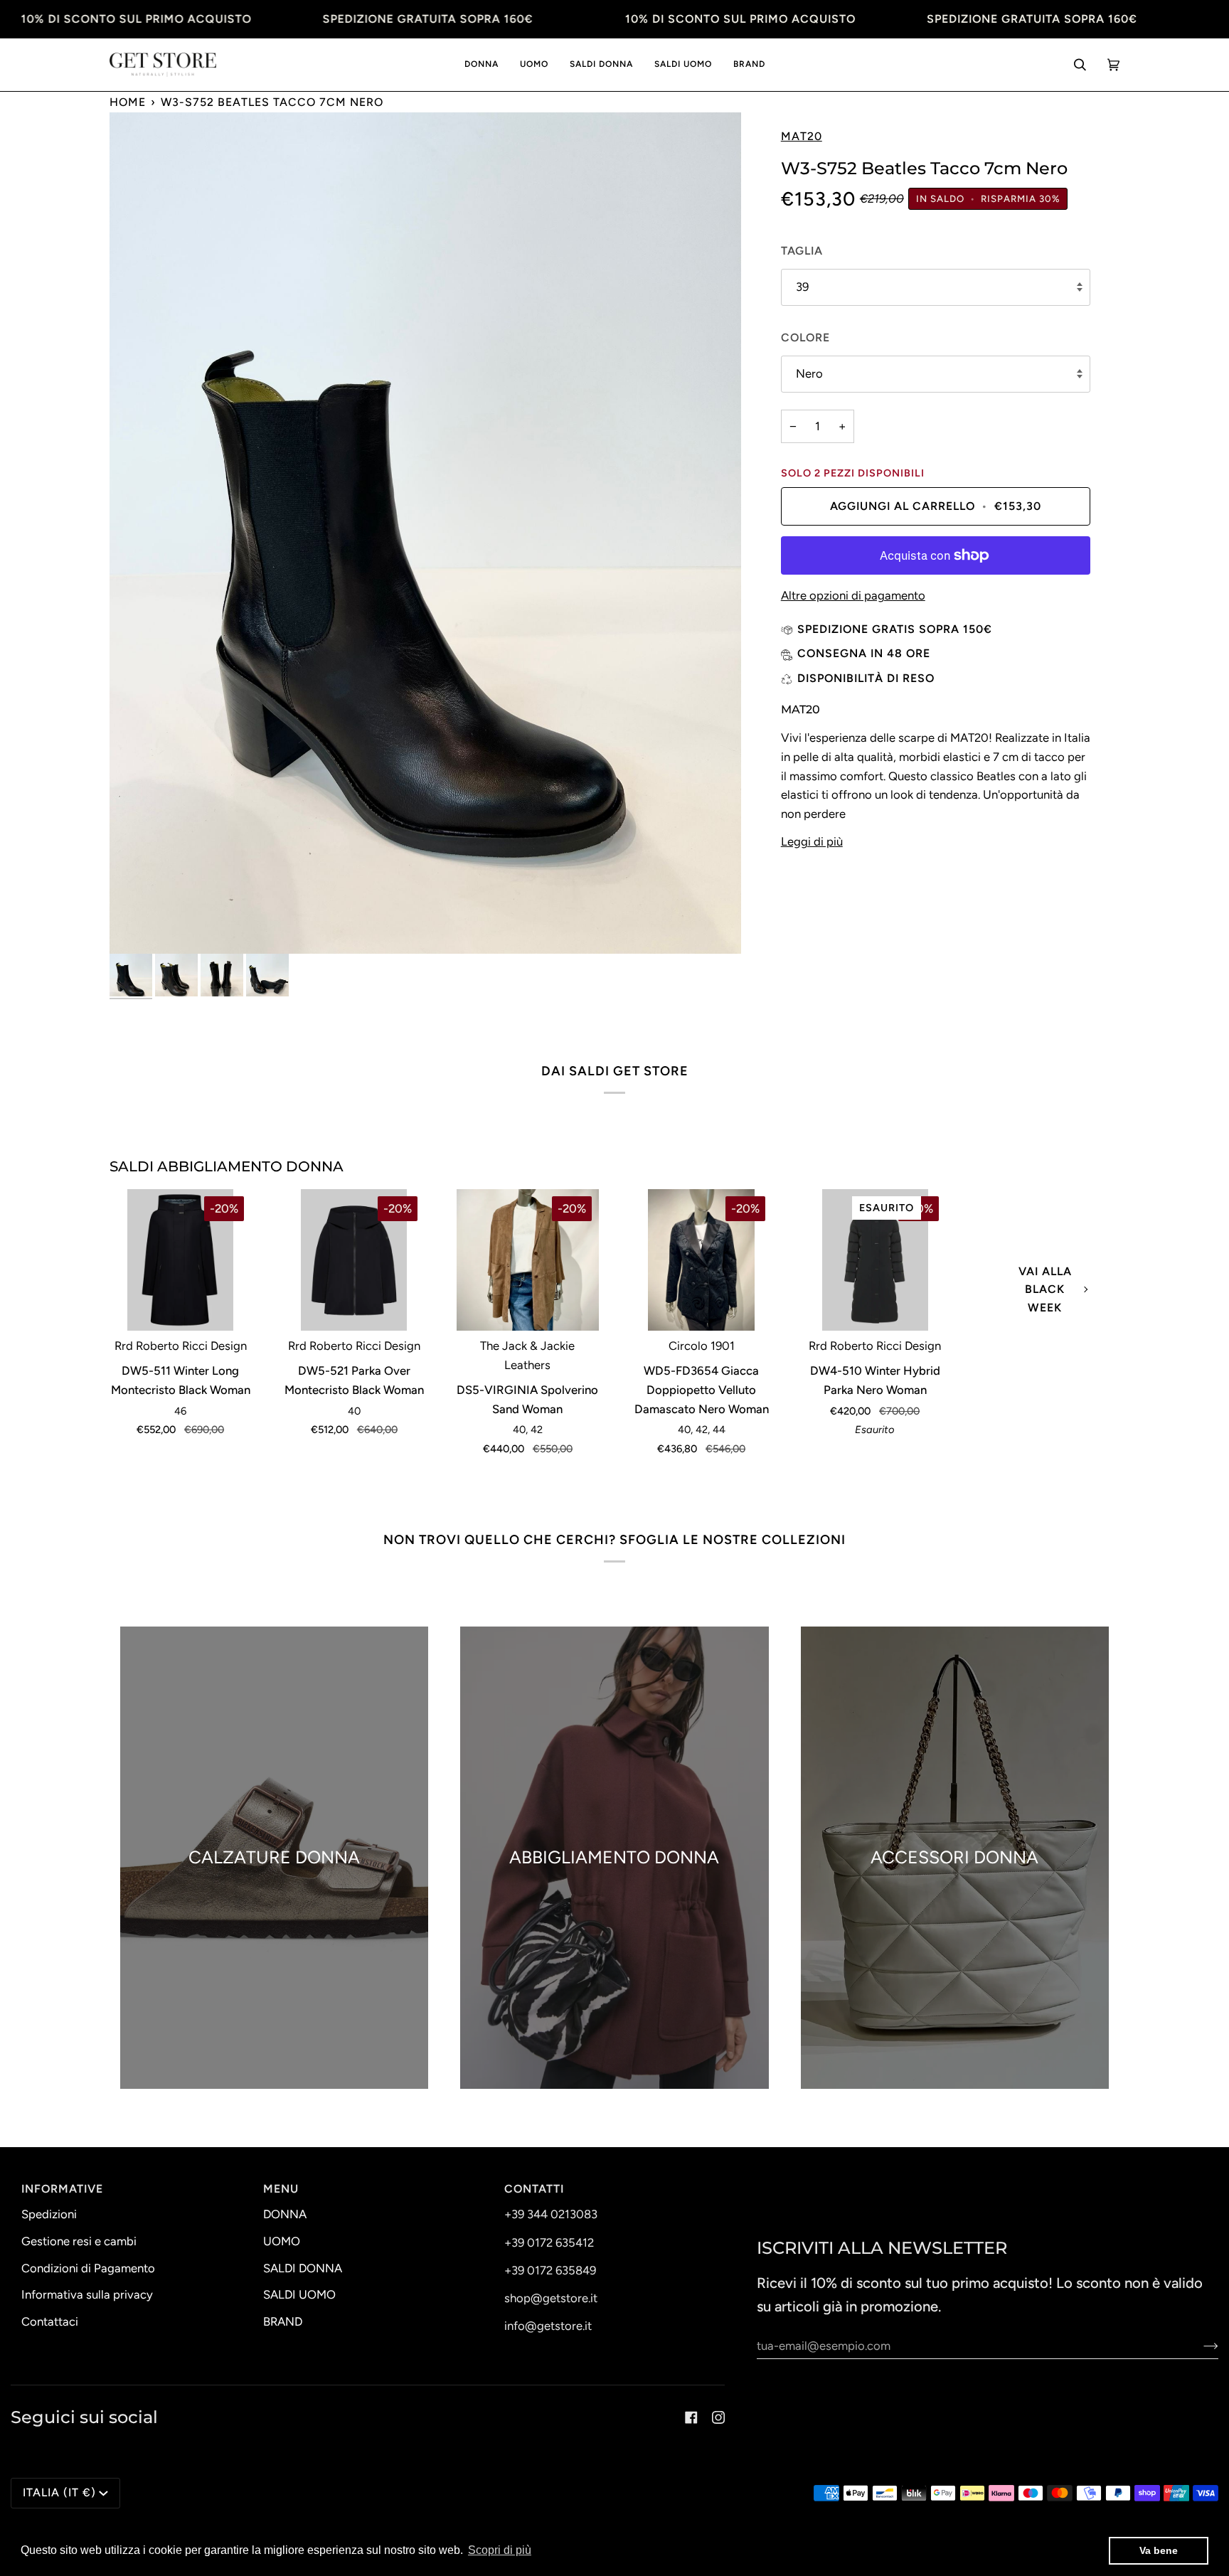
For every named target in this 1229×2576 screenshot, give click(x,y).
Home (128, 102)
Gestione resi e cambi (79, 2241)
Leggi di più (812, 841)
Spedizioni (49, 2214)
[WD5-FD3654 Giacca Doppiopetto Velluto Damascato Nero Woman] (701, 1260)
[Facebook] (691, 2417)
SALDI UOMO (299, 2294)
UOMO (282, 2241)
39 (802, 287)
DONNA (285, 2214)
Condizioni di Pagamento (88, 2268)
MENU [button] (281, 2189)
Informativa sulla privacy (87, 2294)
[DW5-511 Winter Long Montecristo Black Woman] (180, 1260)
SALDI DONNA (303, 2268)
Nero (809, 373)
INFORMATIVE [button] (62, 2189)
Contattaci (50, 2321)
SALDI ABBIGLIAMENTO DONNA (227, 1166)
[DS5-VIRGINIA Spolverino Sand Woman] (527, 1260)
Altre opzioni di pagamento (853, 595)
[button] (482, 65)
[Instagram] (718, 2417)
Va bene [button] (1159, 2550)
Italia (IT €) (59, 2492)
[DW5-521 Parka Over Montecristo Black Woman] (354, 1260)
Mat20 (802, 136)
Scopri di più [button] (500, 2550)
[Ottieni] (1199, 2346)
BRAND (283, 2321)
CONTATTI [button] (534, 2189)
